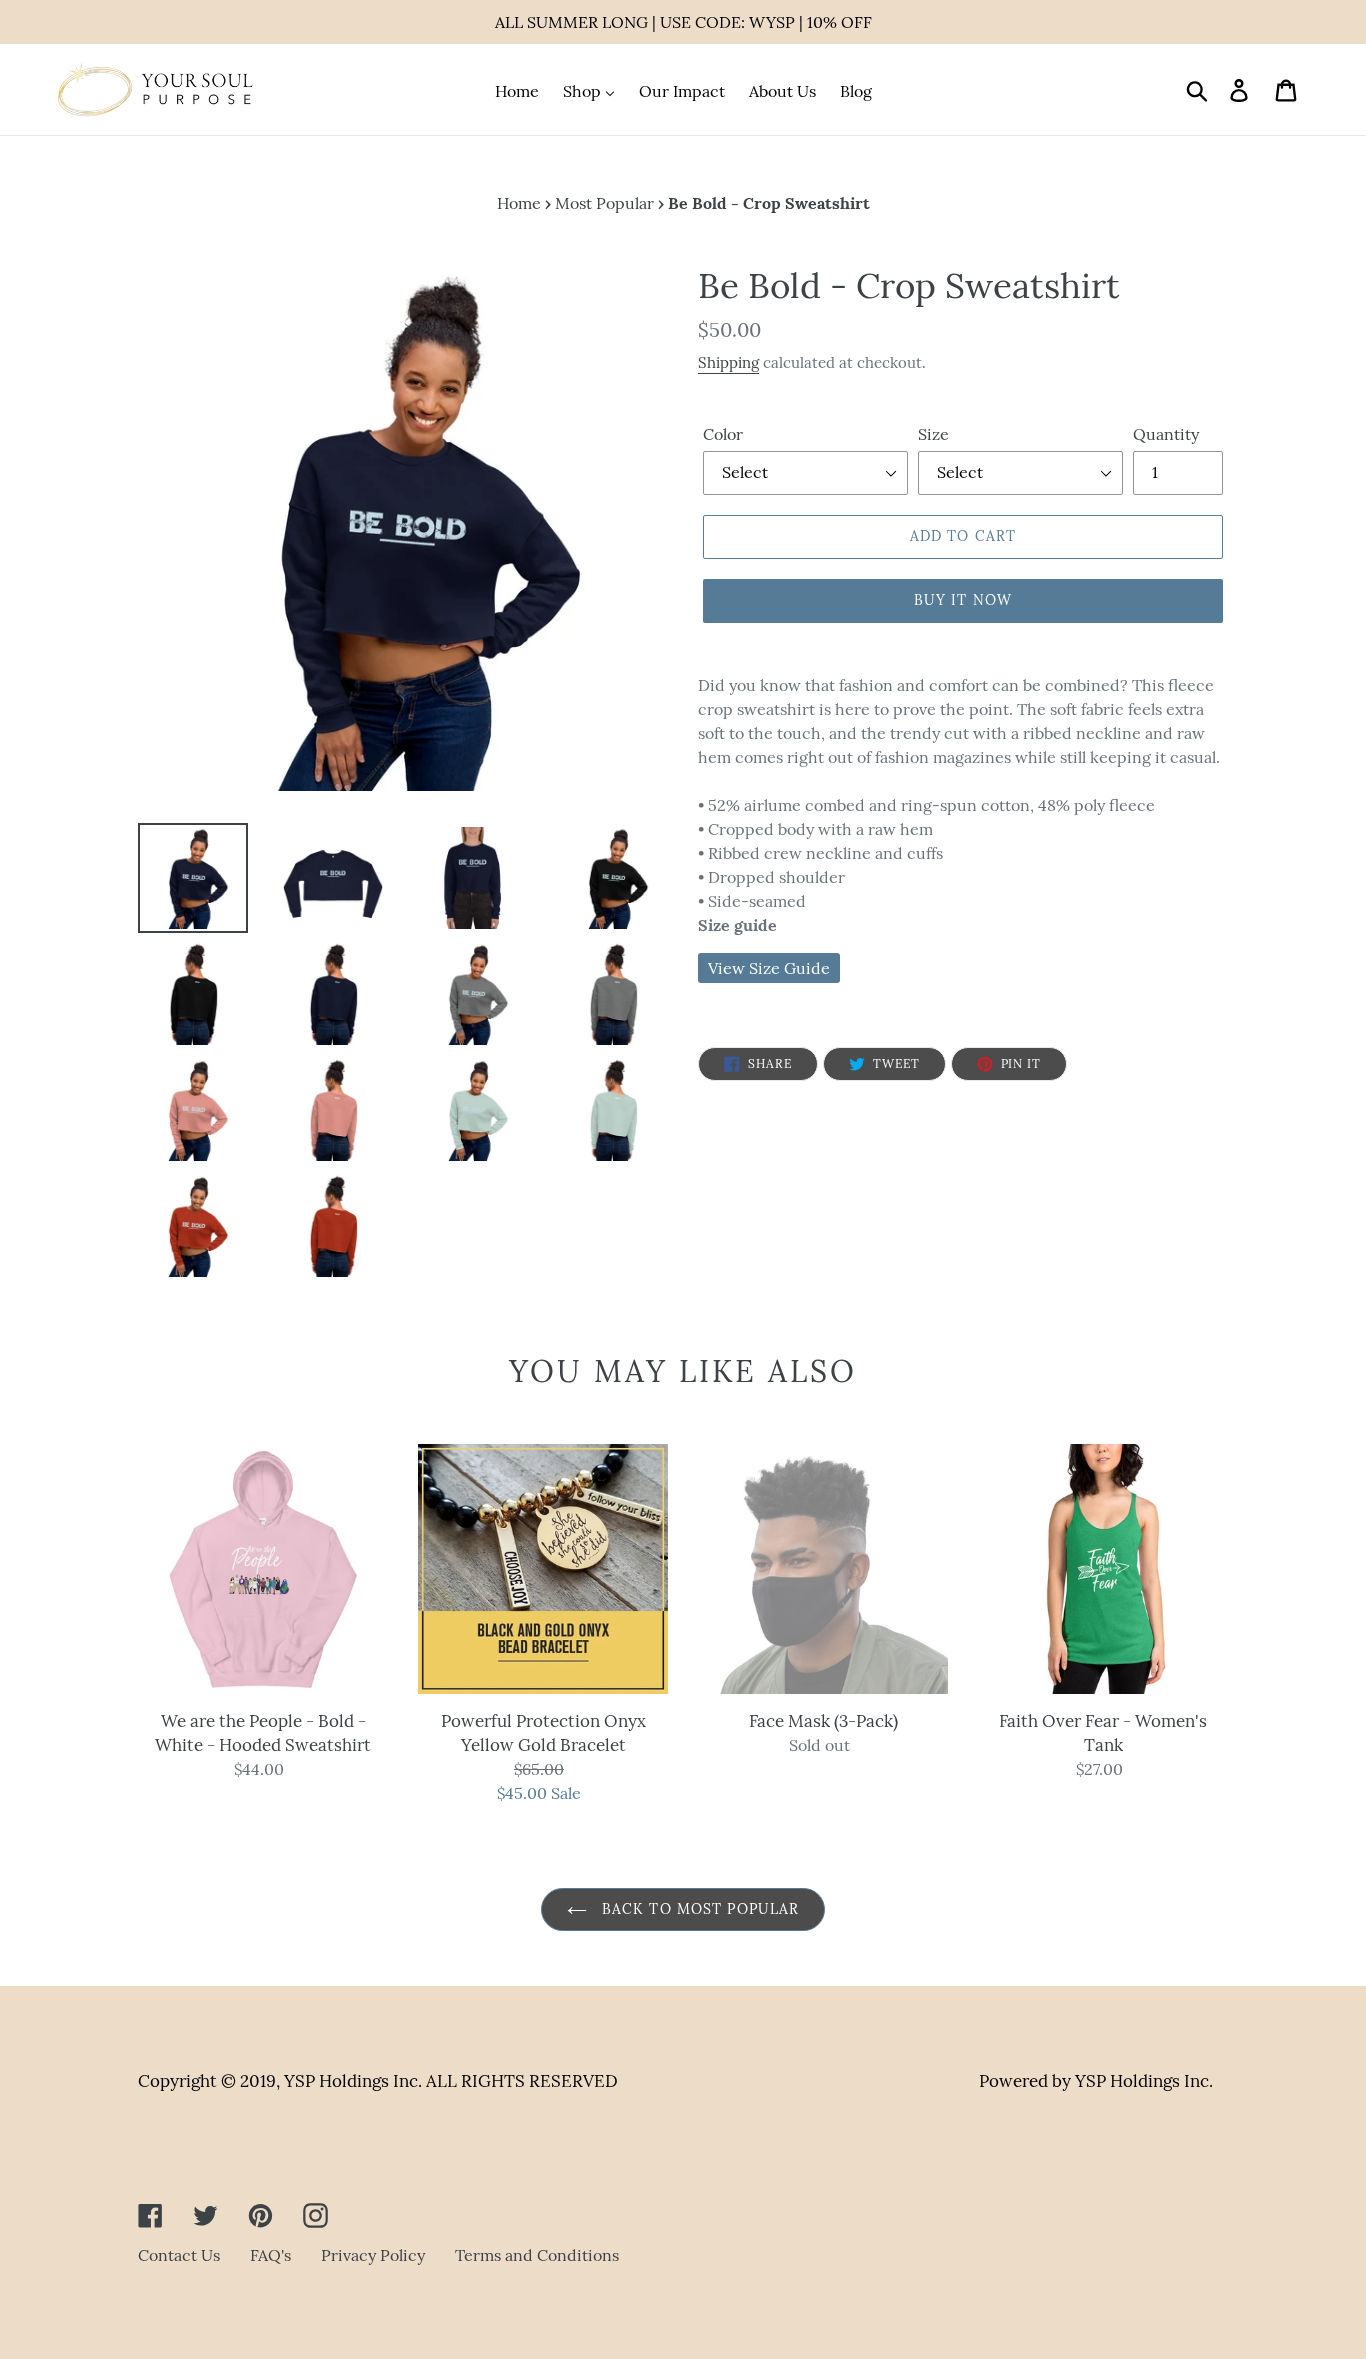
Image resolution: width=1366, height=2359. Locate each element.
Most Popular (604, 203)
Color (723, 434)
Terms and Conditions (537, 2255)
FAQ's (270, 2255)
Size (933, 434)
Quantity (1166, 434)
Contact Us (179, 2255)
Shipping (728, 362)
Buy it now (963, 600)
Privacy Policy (373, 2255)
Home (519, 203)
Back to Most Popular (698, 1909)
